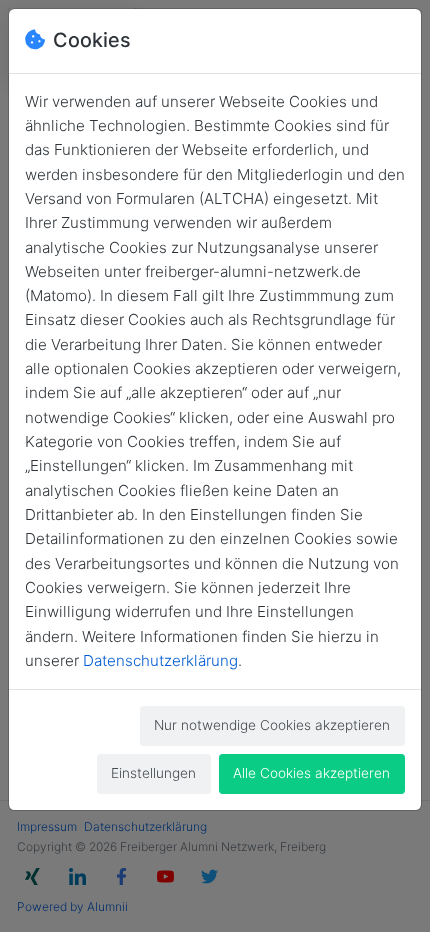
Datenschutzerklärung (160, 660)
